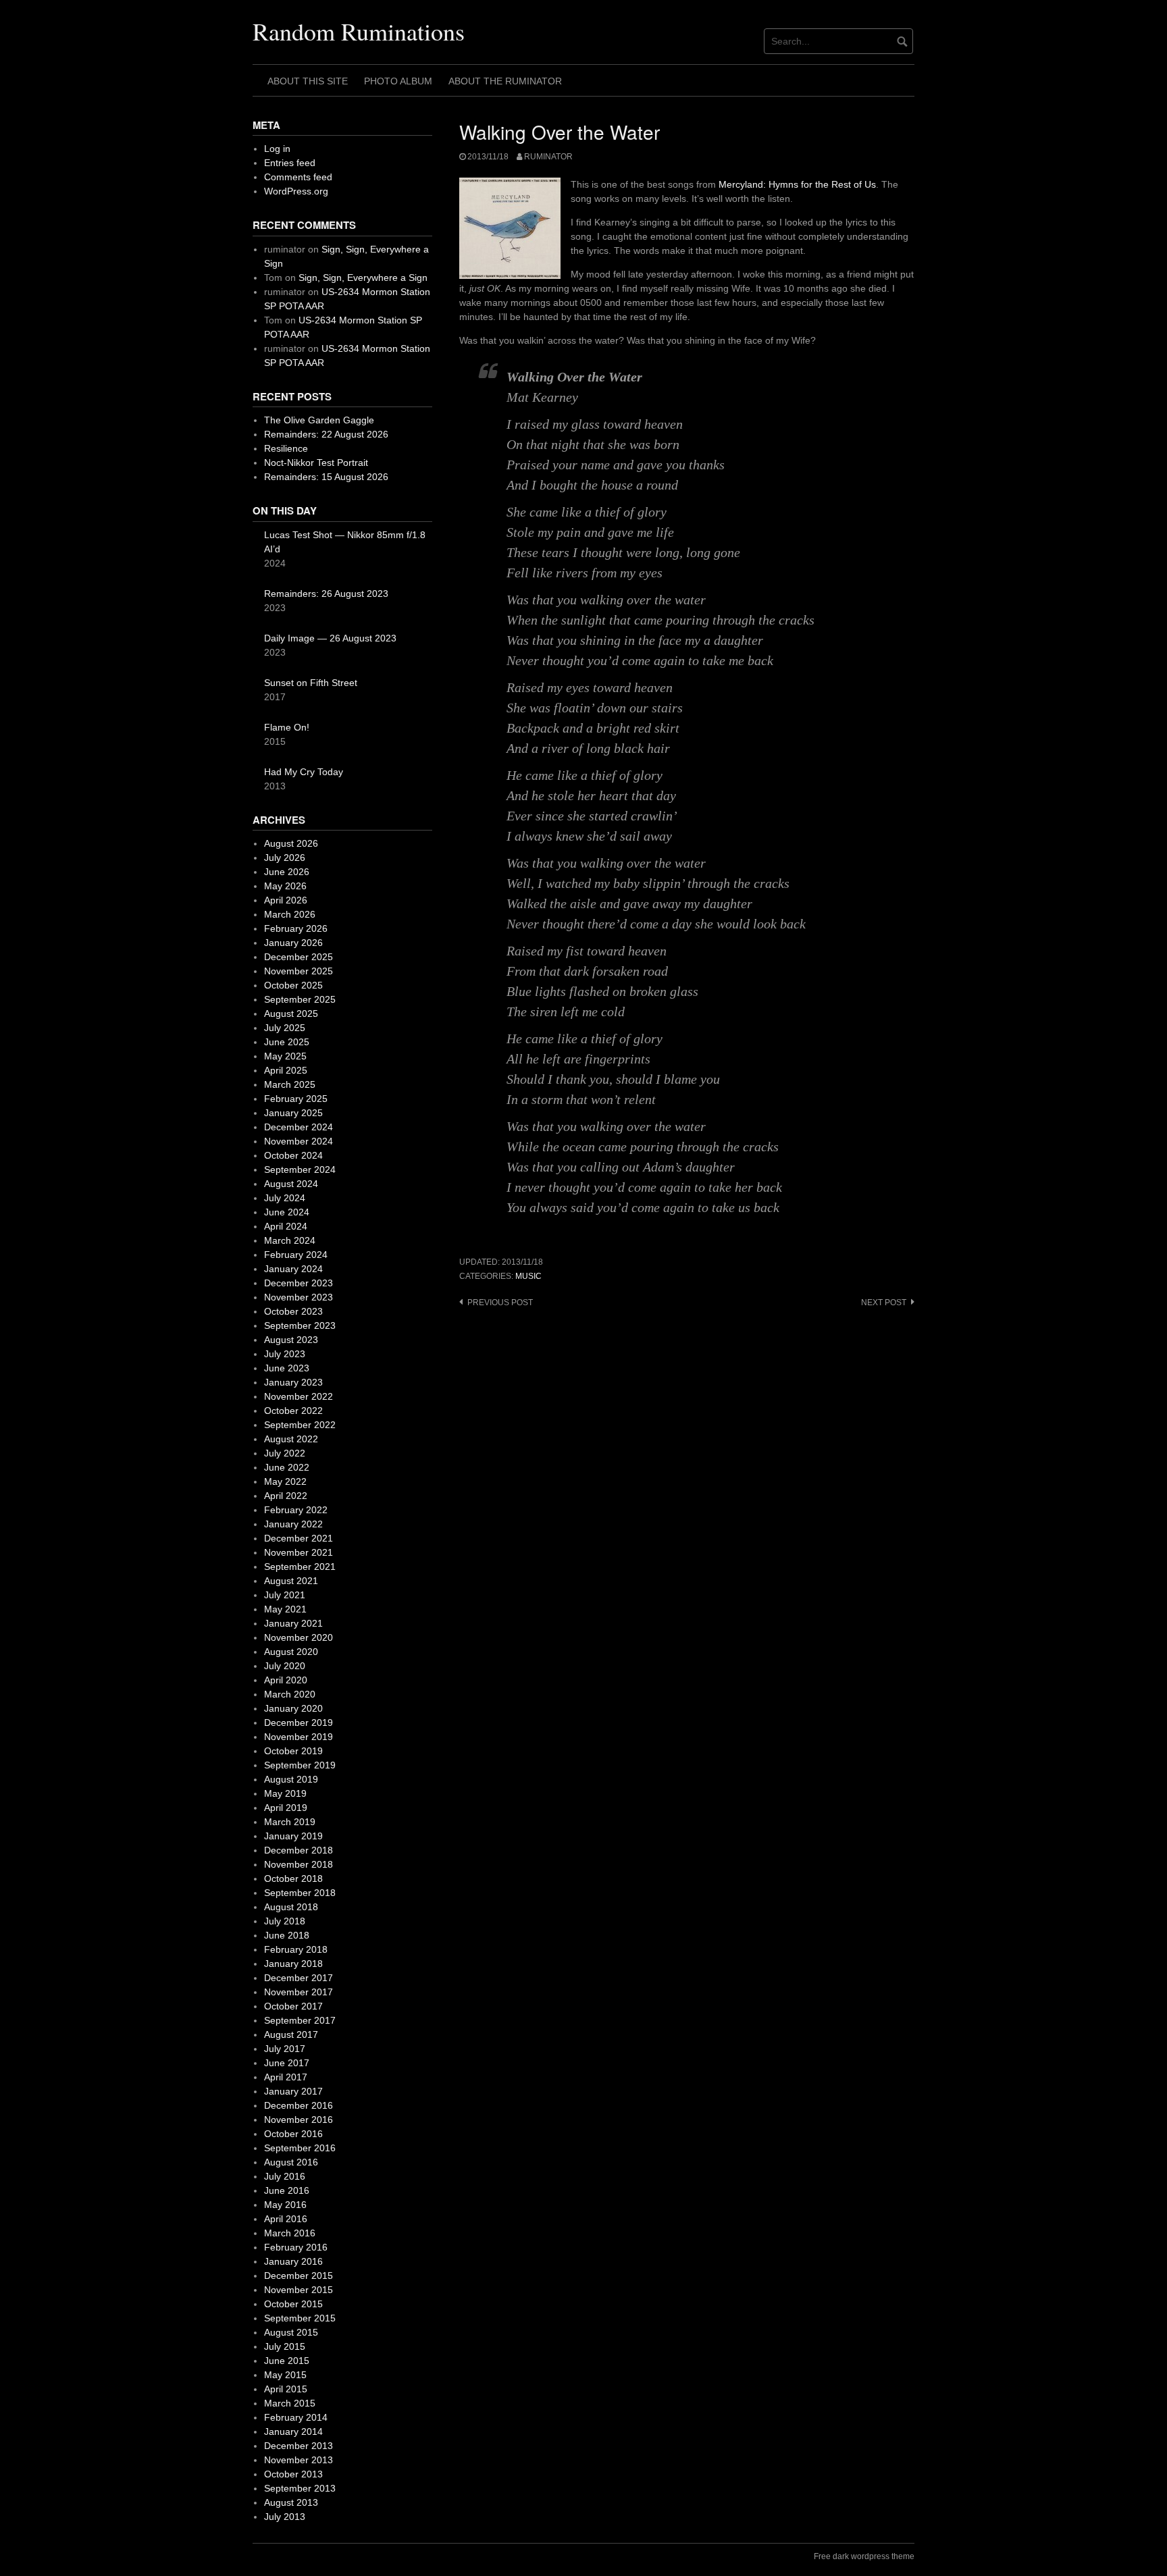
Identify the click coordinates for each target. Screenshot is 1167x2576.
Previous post (500, 1303)
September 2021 (300, 1567)
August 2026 (291, 843)
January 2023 (293, 1382)
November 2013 (299, 2460)
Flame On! (287, 727)
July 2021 (285, 1595)
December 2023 (299, 1283)
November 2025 (299, 971)
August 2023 (291, 1340)
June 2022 (287, 1467)
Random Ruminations (359, 31)
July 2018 (285, 1921)
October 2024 (293, 1155)
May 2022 (285, 1481)
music (528, 1276)
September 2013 (300, 2488)
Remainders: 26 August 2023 (326, 594)
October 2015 (293, 2304)
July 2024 (285, 1198)
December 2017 (299, 1978)
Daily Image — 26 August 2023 (330, 638)
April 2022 (286, 1496)
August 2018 (291, 1907)
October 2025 (293, 985)
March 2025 (290, 1084)
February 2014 (296, 2417)
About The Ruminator (505, 81)
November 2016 (299, 2120)
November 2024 (299, 1141)
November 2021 (299, 1552)
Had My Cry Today (304, 772)
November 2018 (299, 1864)
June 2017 (287, 2063)
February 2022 (296, 1510)
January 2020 (293, 1708)
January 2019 (293, 1836)
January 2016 (293, 2261)
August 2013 (291, 2502)
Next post (884, 1303)
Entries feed (290, 163)
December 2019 (299, 1723)
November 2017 (299, 1992)
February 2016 (296, 2247)
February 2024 (296, 1255)
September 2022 (300, 1425)
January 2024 (293, 1269)
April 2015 (286, 2389)
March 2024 (290, 1240)
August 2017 (291, 2034)
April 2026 (286, 900)
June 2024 (287, 1212)
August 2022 (291, 1439)
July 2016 (285, 2176)
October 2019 (293, 1751)
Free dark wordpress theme (864, 2556)
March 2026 (290, 914)
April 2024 (286, 1226)
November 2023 (299, 1297)
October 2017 (293, 2006)
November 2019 (299, 1737)
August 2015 (291, 2332)
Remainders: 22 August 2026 (326, 434)
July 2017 (285, 2049)
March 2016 (290, 2233)
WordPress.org (296, 191)
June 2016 (287, 2190)
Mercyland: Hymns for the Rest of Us (797, 184)
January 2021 (293, 1623)
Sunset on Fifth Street (311, 683)
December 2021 (299, 1538)
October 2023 (293, 1311)
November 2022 (299, 1396)
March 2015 (290, 2403)
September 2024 (300, 1169)
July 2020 (285, 1666)
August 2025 (291, 1014)
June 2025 (287, 1042)
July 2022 (285, 1453)
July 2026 (285, 858)
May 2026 (285, 886)
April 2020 (286, 1680)
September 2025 (300, 999)
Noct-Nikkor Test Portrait (316, 463)
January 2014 (293, 2432)
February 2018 (296, 1949)
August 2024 (291, 1184)
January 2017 (293, 2091)
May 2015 (285, 2375)
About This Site (308, 81)
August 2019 (291, 1779)
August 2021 (291, 1581)
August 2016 (291, 2162)
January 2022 (293, 1524)
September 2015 (300, 2318)
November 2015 (299, 2290)
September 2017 (300, 2020)
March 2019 (290, 1822)
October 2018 (293, 1878)
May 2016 (285, 2205)
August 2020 (291, 1652)
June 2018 (287, 1935)
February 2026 (296, 928)
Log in (277, 149)
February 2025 (296, 1099)
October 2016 (293, 2134)
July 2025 (285, 1028)
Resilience (286, 448)
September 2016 (300, 2148)
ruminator (548, 157)
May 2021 (285, 1609)
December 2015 (299, 2276)
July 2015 (285, 2346)
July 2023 (285, 1354)
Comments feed (298, 177)
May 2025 (285, 1056)
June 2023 (287, 1368)
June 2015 (287, 2361)
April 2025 (286, 1070)
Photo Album (398, 81)
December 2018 (299, 1850)
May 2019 (285, 1793)
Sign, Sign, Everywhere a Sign (363, 278)
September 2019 (300, 1765)
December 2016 (299, 2105)
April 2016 (286, 2219)
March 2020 (290, 1694)
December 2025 (299, 957)
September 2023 (300, 1325)
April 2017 (286, 2077)
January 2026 (293, 943)
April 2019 (286, 1808)
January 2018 (293, 1964)
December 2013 (299, 2446)
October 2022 (293, 1411)
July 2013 (285, 2517)
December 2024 (299, 1127)
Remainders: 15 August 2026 (326, 477)
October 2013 (293, 2474)
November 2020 (299, 1637)
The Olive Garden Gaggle (319, 420)
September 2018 (300, 1893)
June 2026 (287, 872)
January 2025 (293, 1113)
